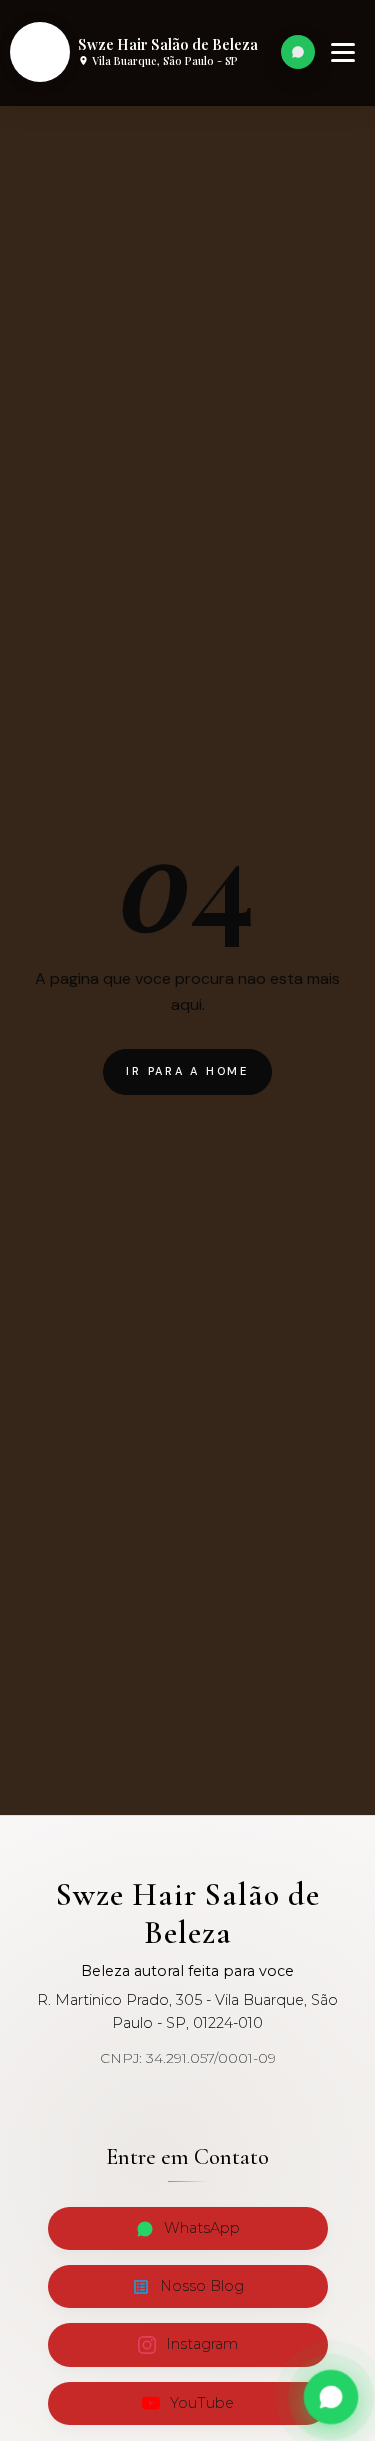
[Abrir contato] (331, 2397)
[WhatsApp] (298, 52)
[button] (343, 52)
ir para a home (187, 1071)
